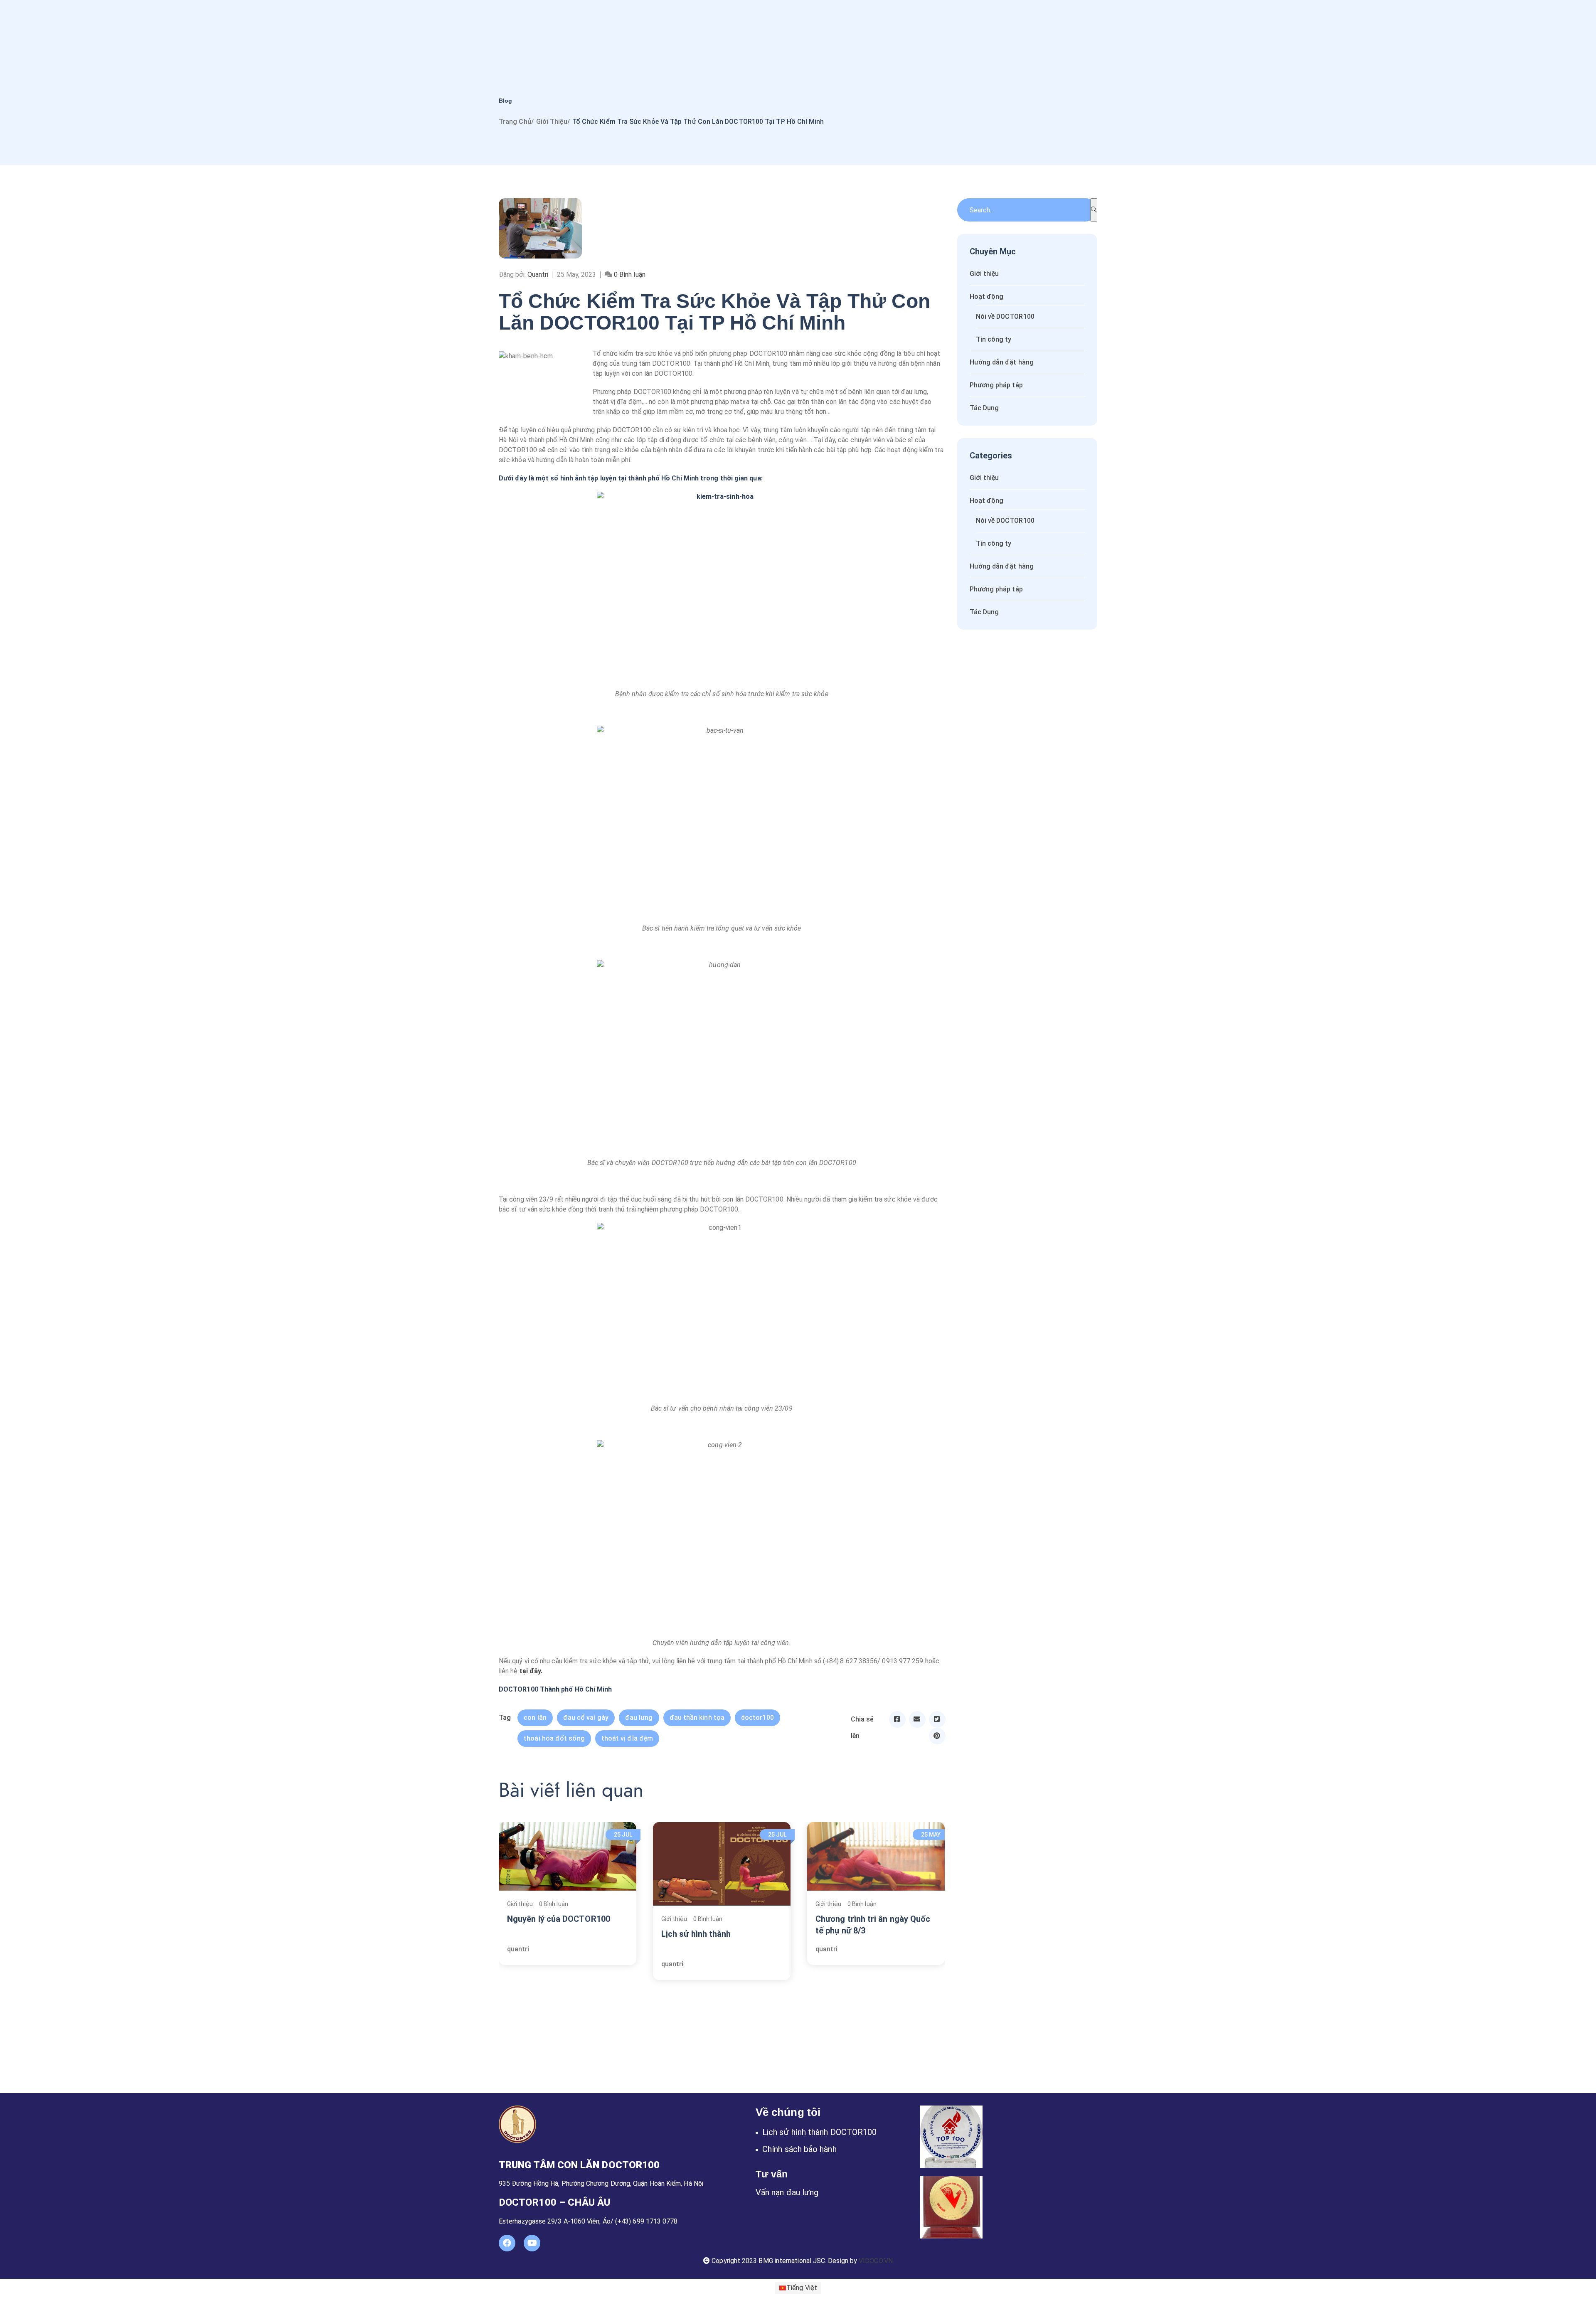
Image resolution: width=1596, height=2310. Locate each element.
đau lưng (639, 1718)
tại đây (530, 1671)
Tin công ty (994, 339)
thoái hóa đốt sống (554, 1738)
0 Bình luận (554, 1904)
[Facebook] (897, 1719)
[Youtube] (532, 2243)
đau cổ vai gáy (586, 1718)
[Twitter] (937, 1719)
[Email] (917, 1719)
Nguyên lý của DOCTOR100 (559, 1919)
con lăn (535, 1718)
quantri (518, 1949)
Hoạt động (987, 297)
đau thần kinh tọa (697, 1718)
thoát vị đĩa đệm (627, 1738)
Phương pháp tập (996, 385)
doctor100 (757, 1718)
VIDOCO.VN (876, 2261)
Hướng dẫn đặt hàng (1002, 362)
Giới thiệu (552, 122)
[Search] (1094, 210)
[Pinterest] (937, 1736)
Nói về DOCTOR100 (1005, 316)
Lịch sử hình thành (696, 1934)
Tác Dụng (984, 408)
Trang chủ (515, 122)
